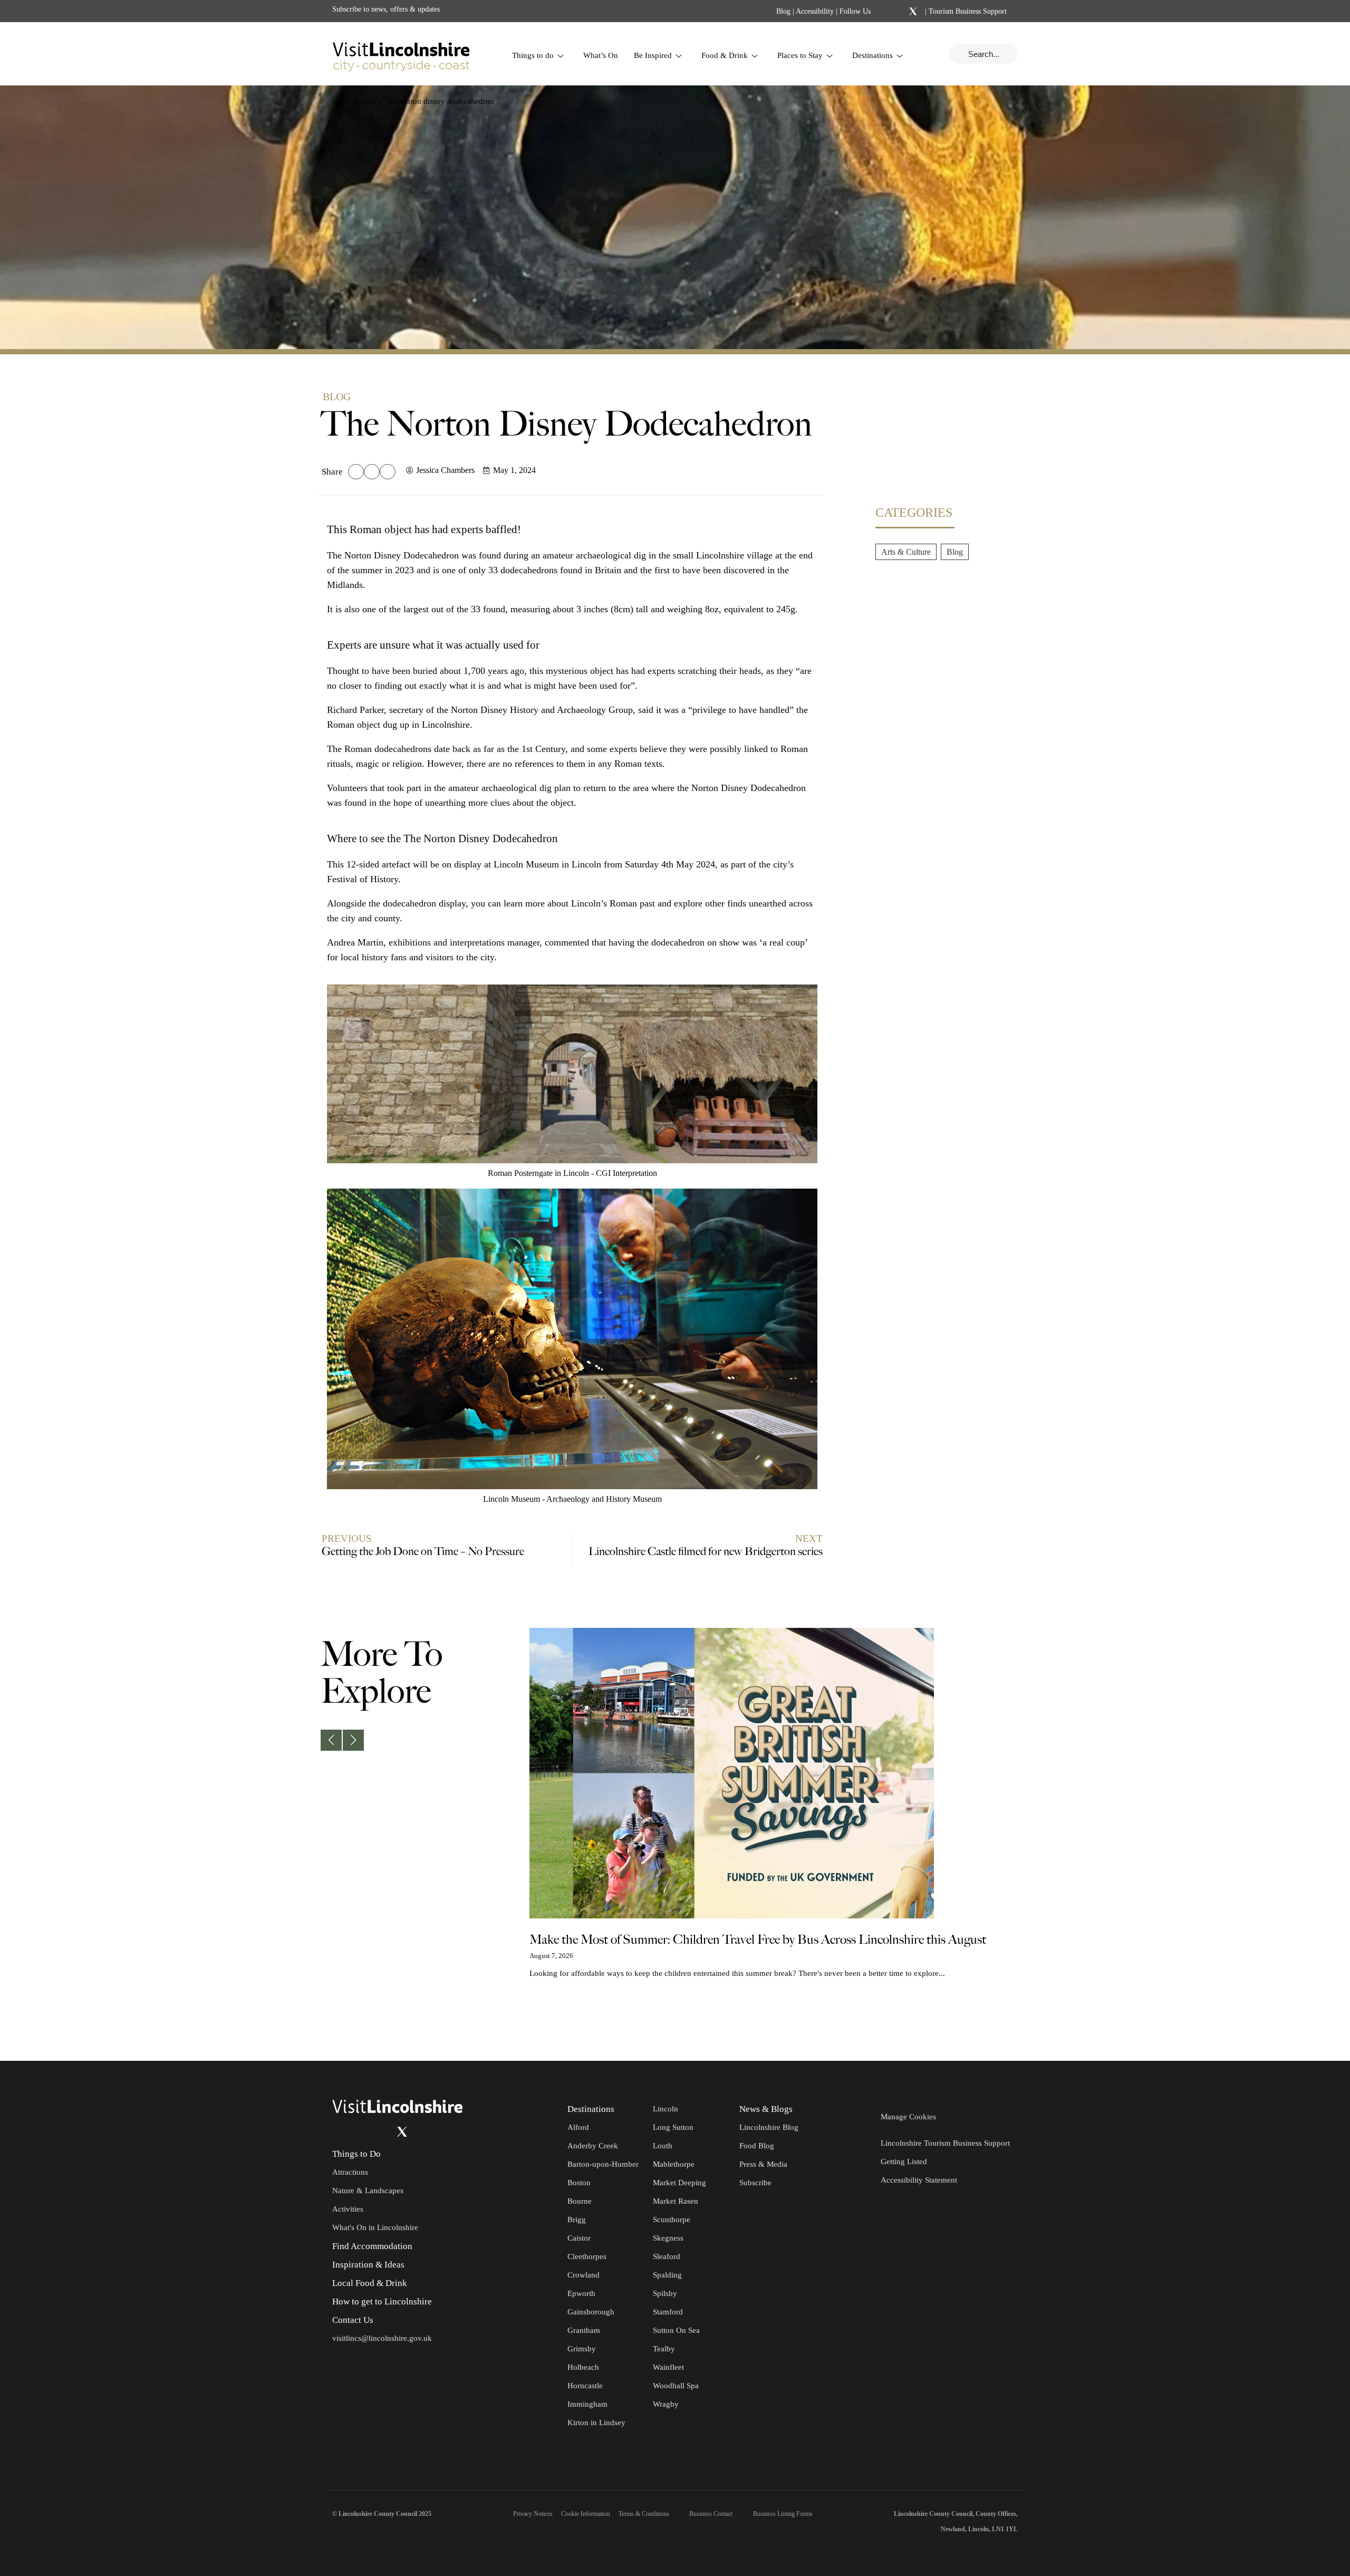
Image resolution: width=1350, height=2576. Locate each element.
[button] (356, 472)
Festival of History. (364, 879)
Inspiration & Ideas (368, 2265)
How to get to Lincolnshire (382, 2302)
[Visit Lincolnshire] (401, 54)
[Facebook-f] (885, 11)
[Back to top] (1318, 2029)
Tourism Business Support (967, 11)
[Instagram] (899, 12)
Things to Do (356, 2154)
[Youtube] (381, 2131)
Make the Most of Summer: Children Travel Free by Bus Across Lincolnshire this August (758, 1940)
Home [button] (341, 101)
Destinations (872, 55)
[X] (913, 12)
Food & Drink (725, 55)
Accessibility (815, 11)
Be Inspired (653, 55)
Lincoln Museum (526, 864)
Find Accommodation (372, 2246)
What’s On (601, 55)
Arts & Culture (906, 552)
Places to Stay (800, 55)
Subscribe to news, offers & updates (386, 9)
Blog (783, 11)
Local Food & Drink (370, 2283)
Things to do (533, 55)
